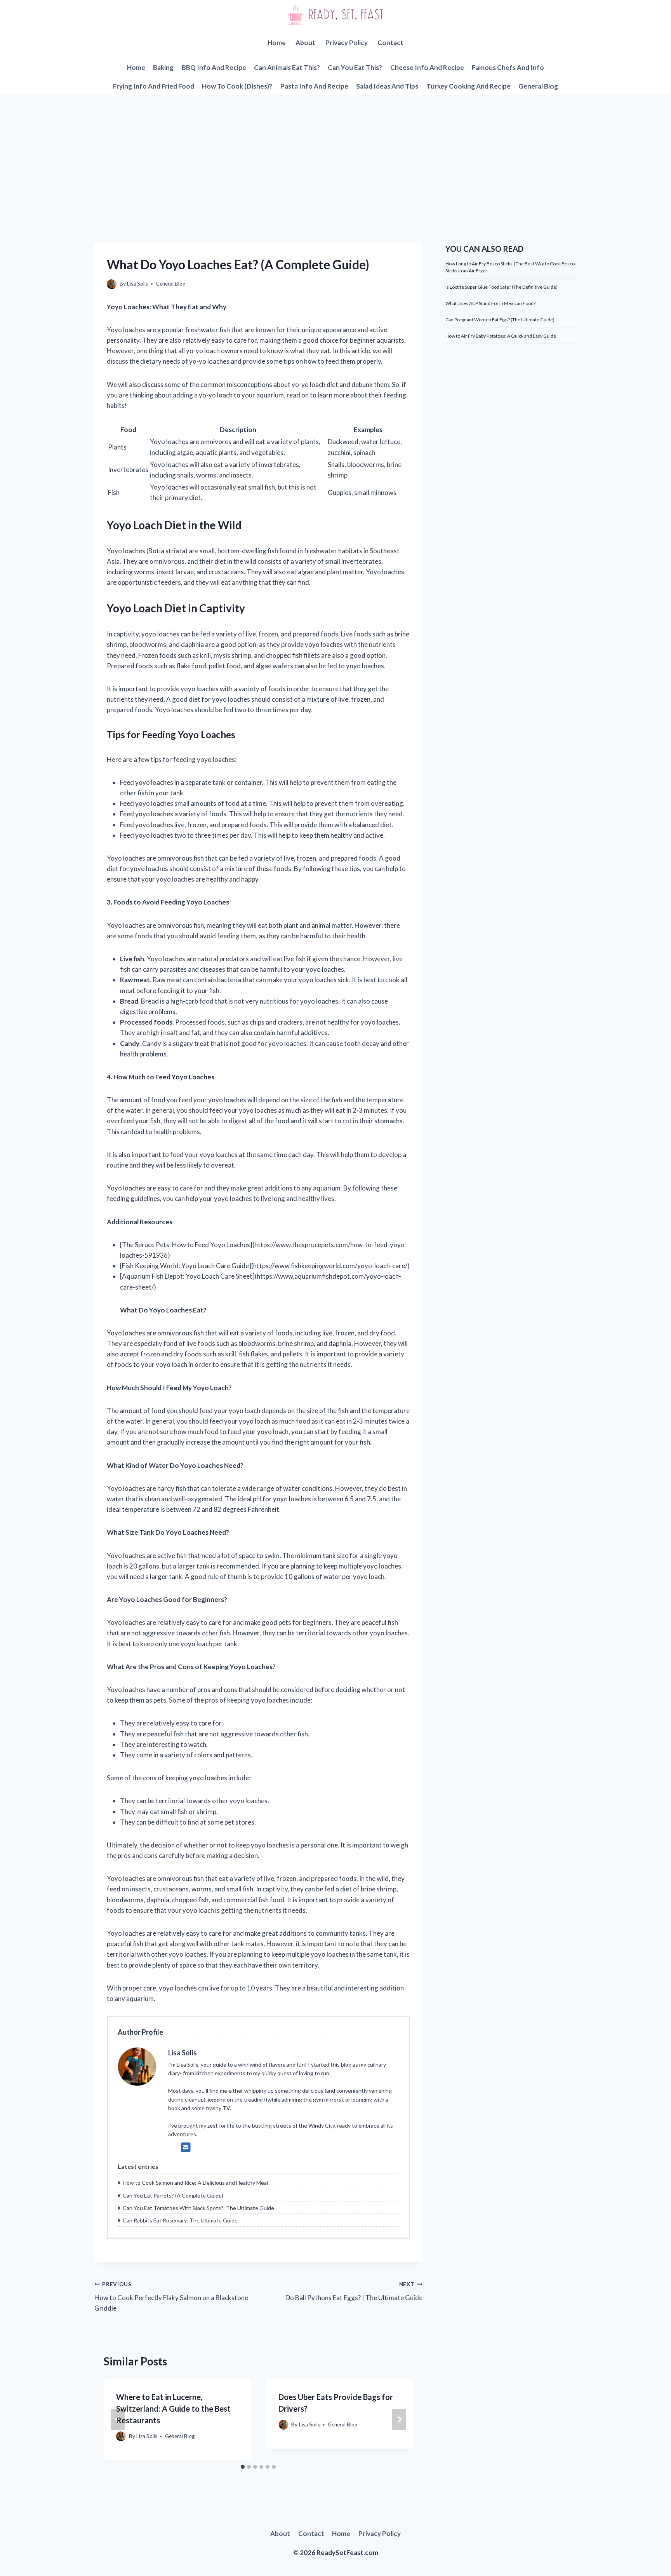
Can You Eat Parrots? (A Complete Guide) (173, 2195)
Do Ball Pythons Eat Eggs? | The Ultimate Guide (354, 2291)
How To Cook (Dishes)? (237, 86)
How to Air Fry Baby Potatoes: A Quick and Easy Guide (501, 336)
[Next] (399, 2419)
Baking (163, 67)
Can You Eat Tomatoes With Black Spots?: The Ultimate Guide (198, 2208)
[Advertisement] (335, 153)
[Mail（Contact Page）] (186, 2147)
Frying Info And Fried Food (154, 86)
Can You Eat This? (355, 67)
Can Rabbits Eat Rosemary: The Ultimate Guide (180, 2220)
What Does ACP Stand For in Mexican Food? (490, 303)
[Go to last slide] (118, 2419)
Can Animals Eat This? (287, 67)
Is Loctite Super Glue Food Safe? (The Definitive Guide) (502, 287)
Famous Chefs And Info (508, 67)
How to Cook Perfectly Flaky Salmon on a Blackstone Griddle (171, 2297)
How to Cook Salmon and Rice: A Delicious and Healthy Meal (195, 2183)
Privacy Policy (347, 43)
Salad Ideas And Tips (387, 86)
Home (277, 43)
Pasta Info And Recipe (314, 86)
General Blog (538, 86)
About (305, 43)
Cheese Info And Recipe (427, 67)
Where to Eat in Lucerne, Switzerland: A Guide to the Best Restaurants (173, 2409)
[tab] (243, 2467)
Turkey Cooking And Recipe (468, 86)
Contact (390, 43)
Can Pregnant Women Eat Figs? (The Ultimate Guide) (500, 320)
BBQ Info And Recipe (214, 67)
